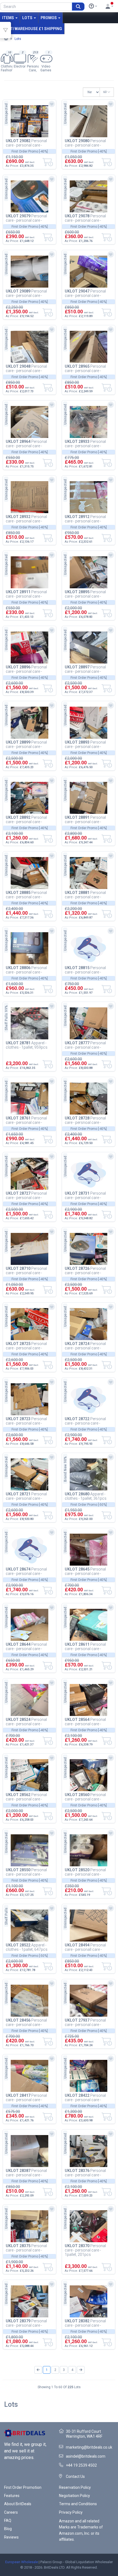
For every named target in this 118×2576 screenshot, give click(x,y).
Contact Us (75, 2476)
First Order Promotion (23, 2487)
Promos (49, 18)
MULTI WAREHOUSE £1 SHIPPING (32, 29)
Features (12, 2496)
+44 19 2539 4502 (81, 2465)
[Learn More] (93, 6)
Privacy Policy (71, 2512)
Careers (11, 2512)
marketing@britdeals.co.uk (89, 2447)
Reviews (11, 2537)
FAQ (8, 2521)
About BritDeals (18, 2504)
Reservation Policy (75, 2487)
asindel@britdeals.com (86, 2456)
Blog (8, 2529)
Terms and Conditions (78, 2504)
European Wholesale (22, 2562)
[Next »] (81, 2370)
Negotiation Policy (75, 2496)
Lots (28, 18)
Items (9, 18)
